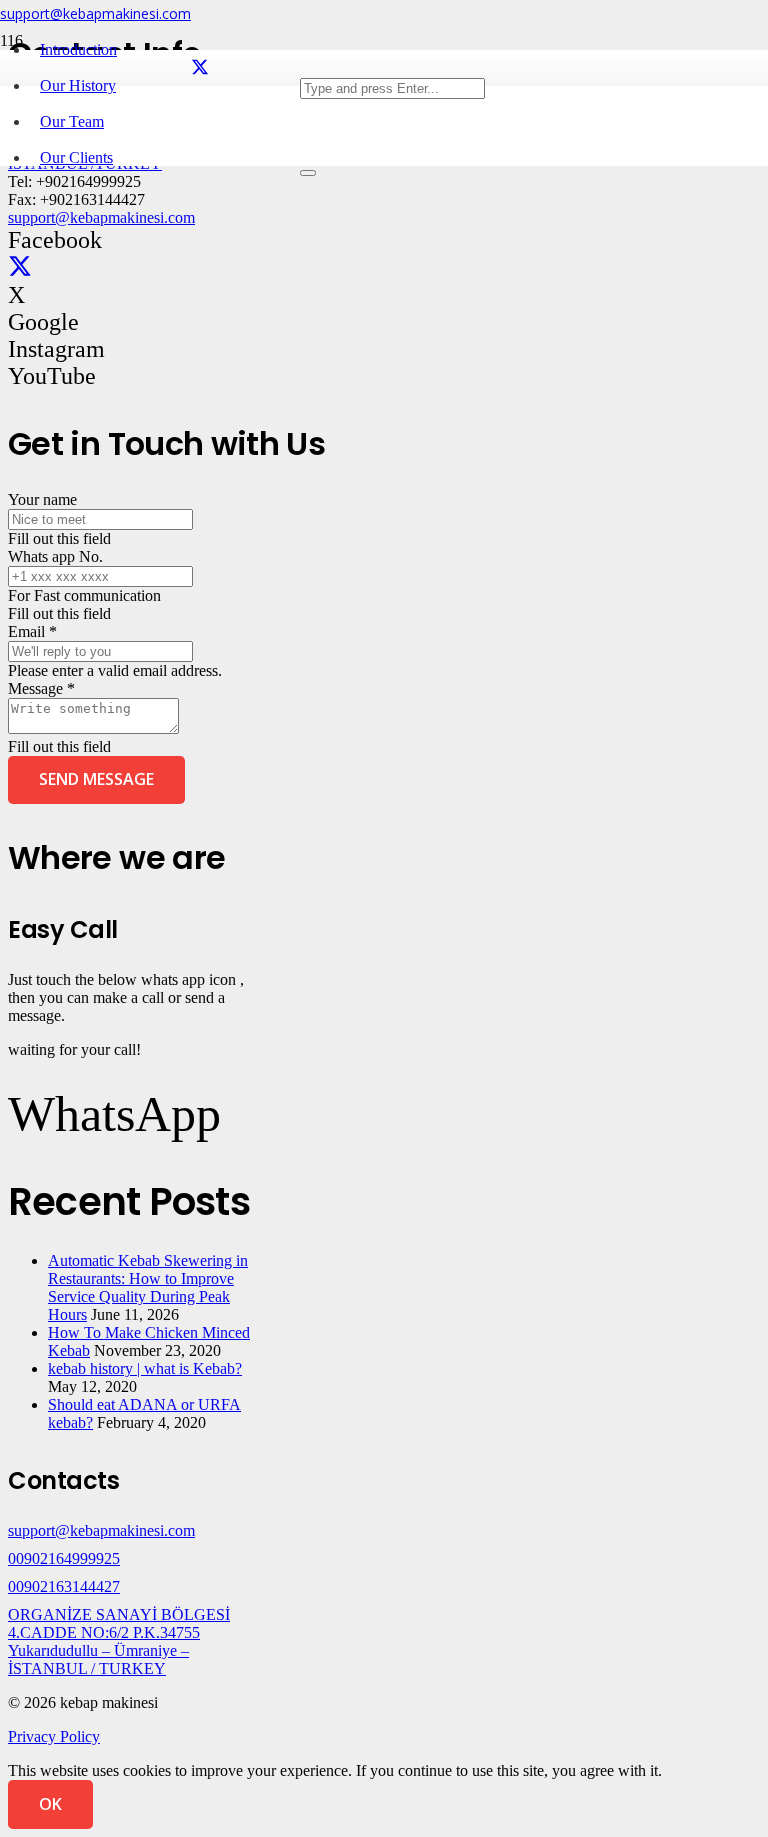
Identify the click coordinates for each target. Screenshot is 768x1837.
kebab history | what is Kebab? (145, 1368)
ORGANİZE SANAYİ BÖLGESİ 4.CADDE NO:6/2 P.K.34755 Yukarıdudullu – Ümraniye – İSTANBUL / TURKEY (119, 1641)
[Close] (308, 173)
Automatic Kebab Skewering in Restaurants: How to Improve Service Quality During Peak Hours (148, 1287)
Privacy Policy (54, 1736)
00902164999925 (64, 1558)
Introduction (78, 49)
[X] (200, 68)
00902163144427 (64, 1586)
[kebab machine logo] (150, 206)
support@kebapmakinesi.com (101, 217)
